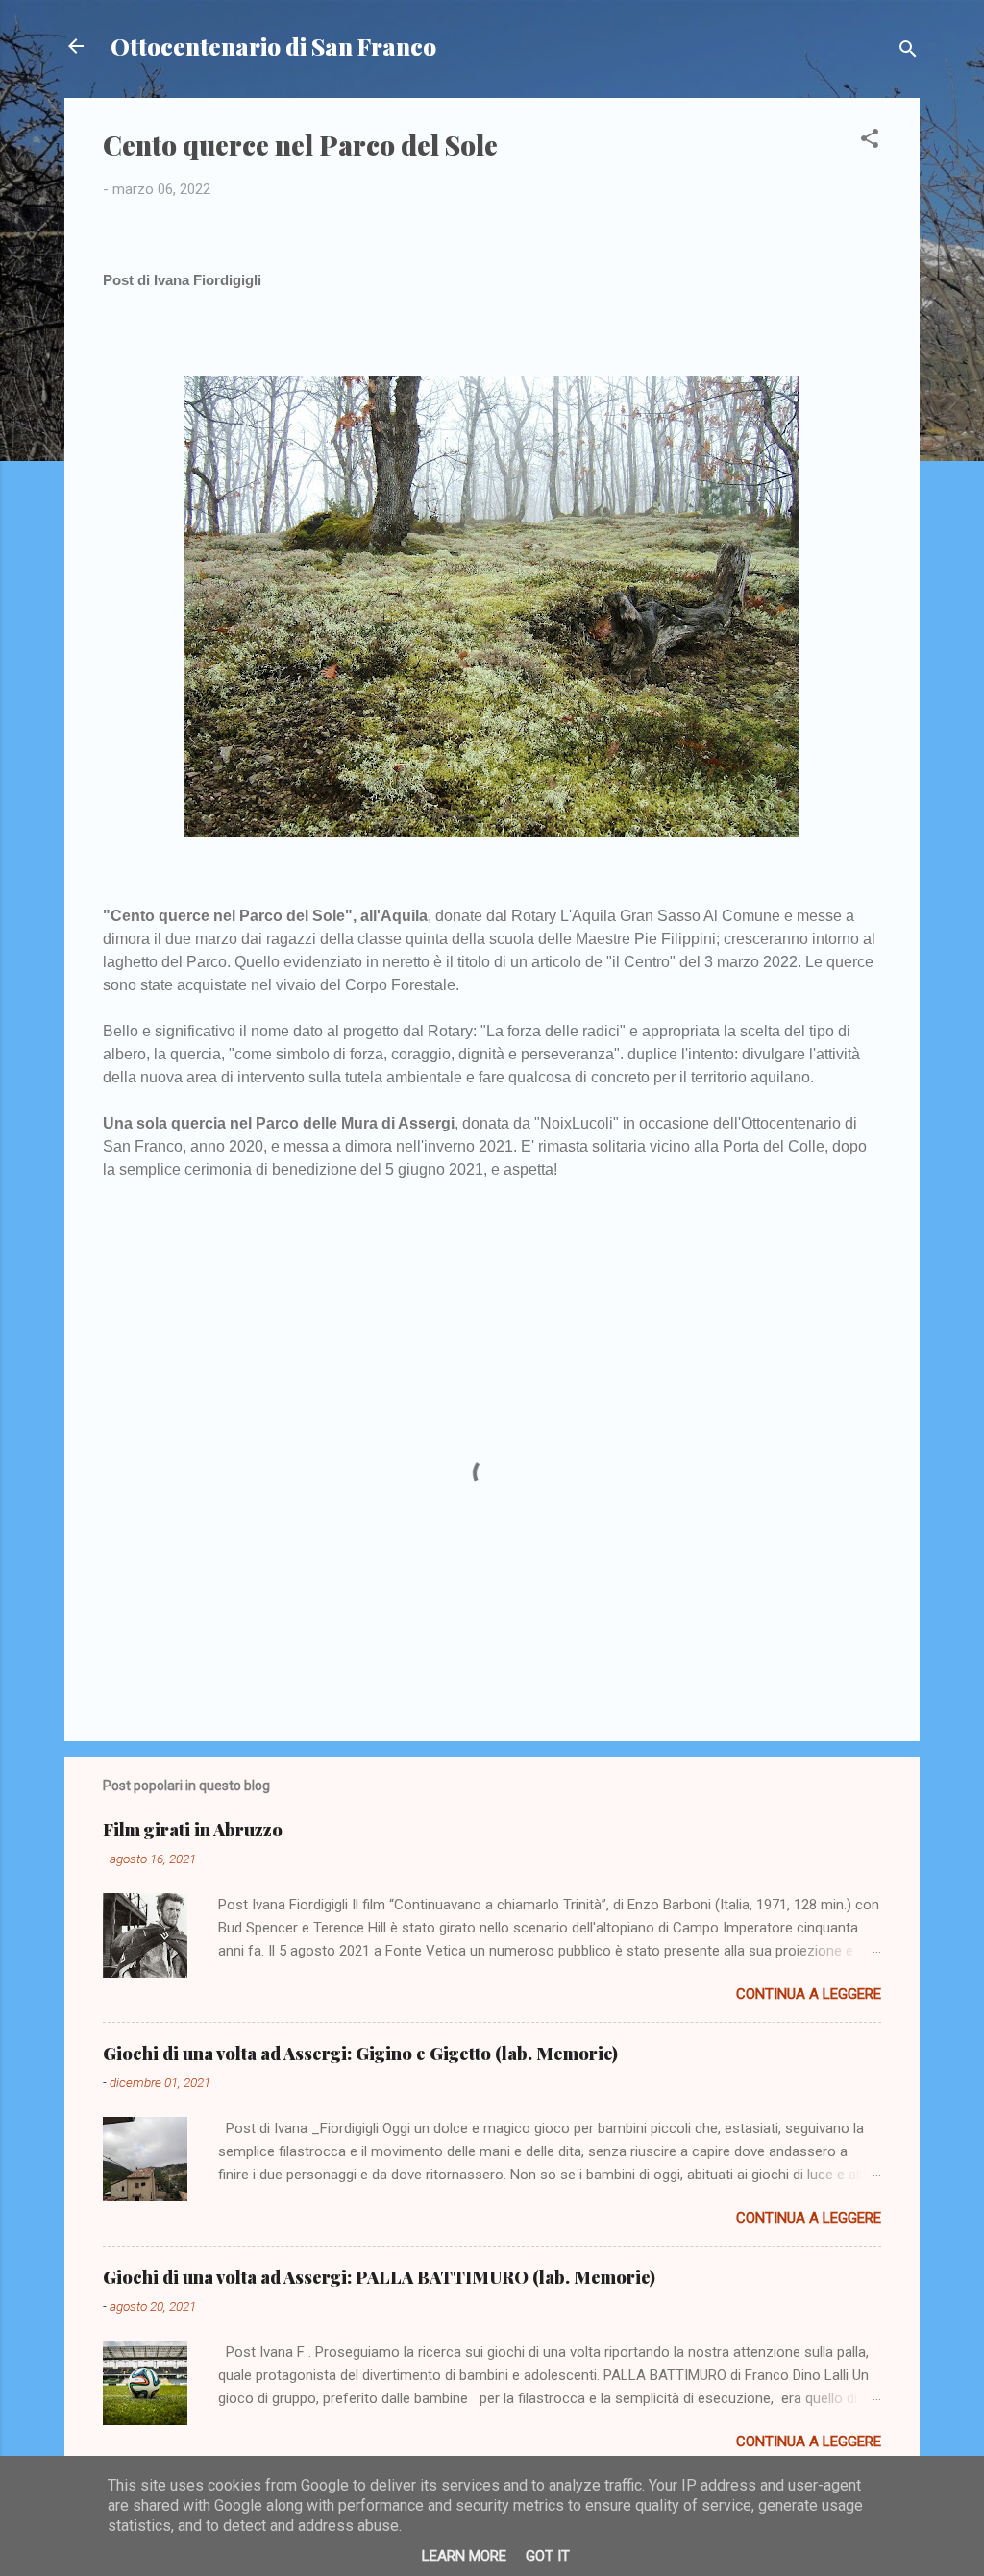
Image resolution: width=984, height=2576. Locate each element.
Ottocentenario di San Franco (273, 46)
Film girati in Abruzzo (193, 1830)
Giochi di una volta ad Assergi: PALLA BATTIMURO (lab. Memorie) (379, 2277)
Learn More (464, 2556)
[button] (870, 142)
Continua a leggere (809, 1994)
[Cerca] (908, 52)
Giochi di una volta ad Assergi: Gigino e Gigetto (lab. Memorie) (360, 2054)
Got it (548, 2556)
